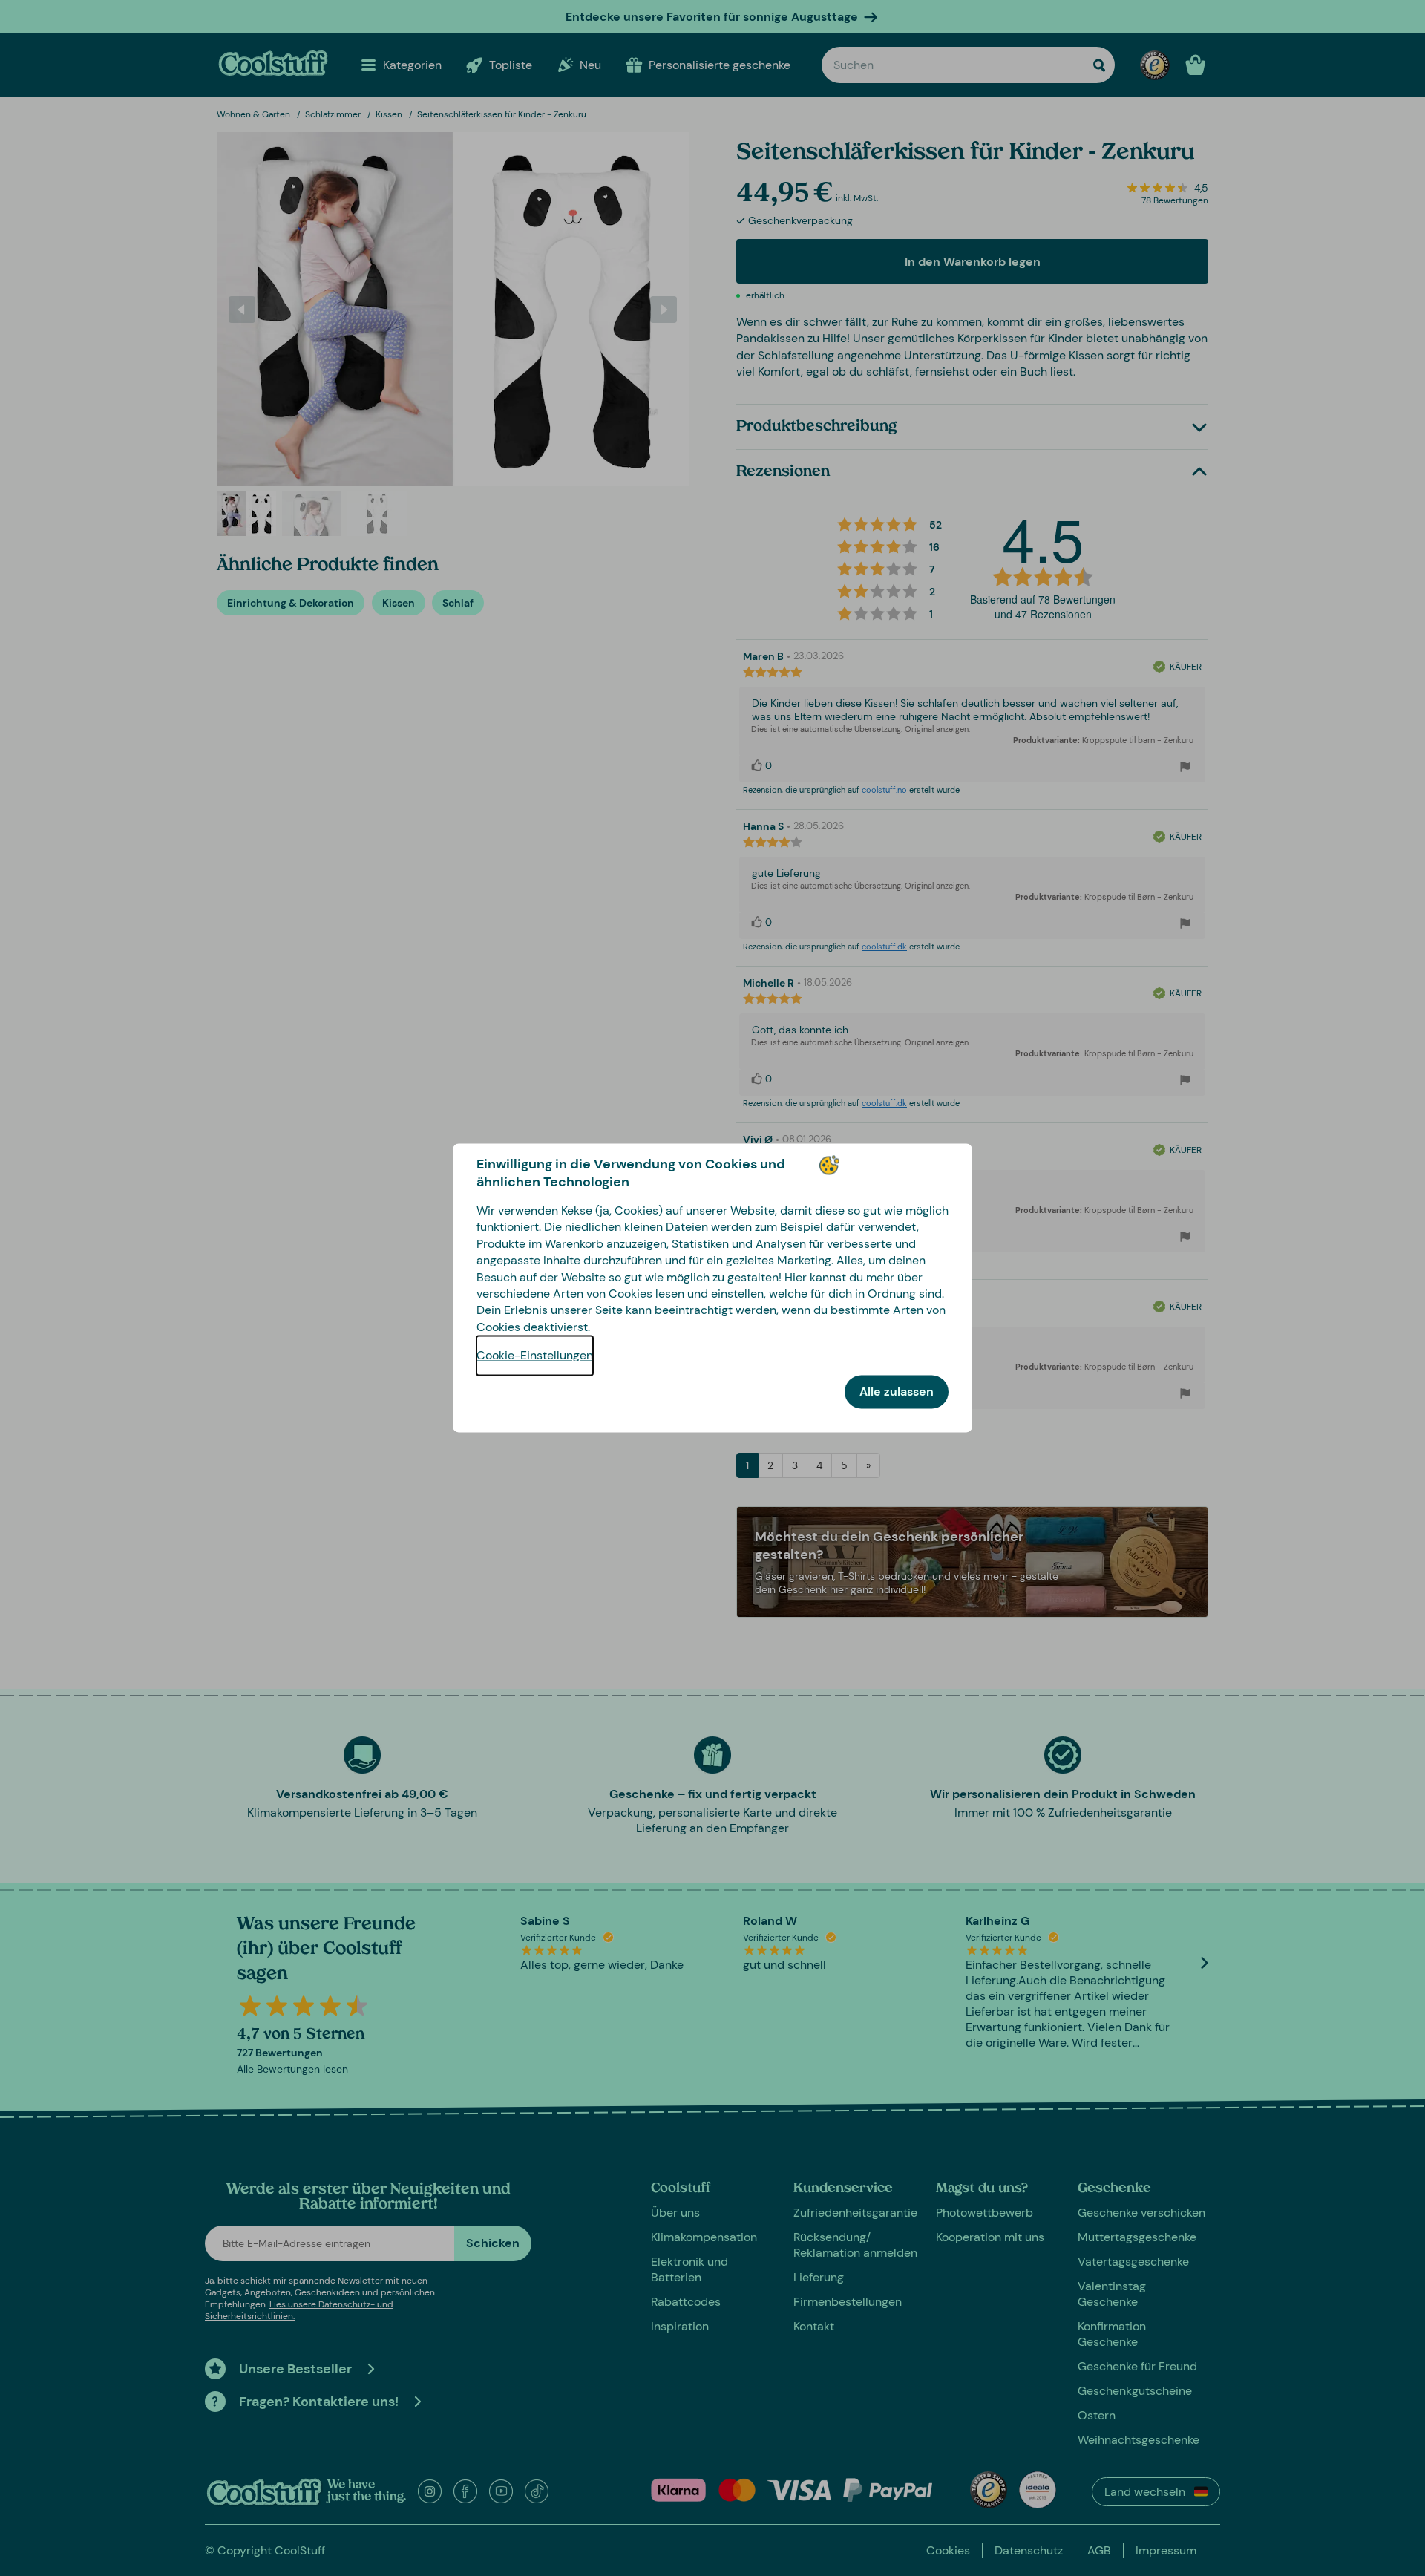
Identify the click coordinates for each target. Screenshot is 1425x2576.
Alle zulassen (897, 1392)
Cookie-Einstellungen (535, 1356)
